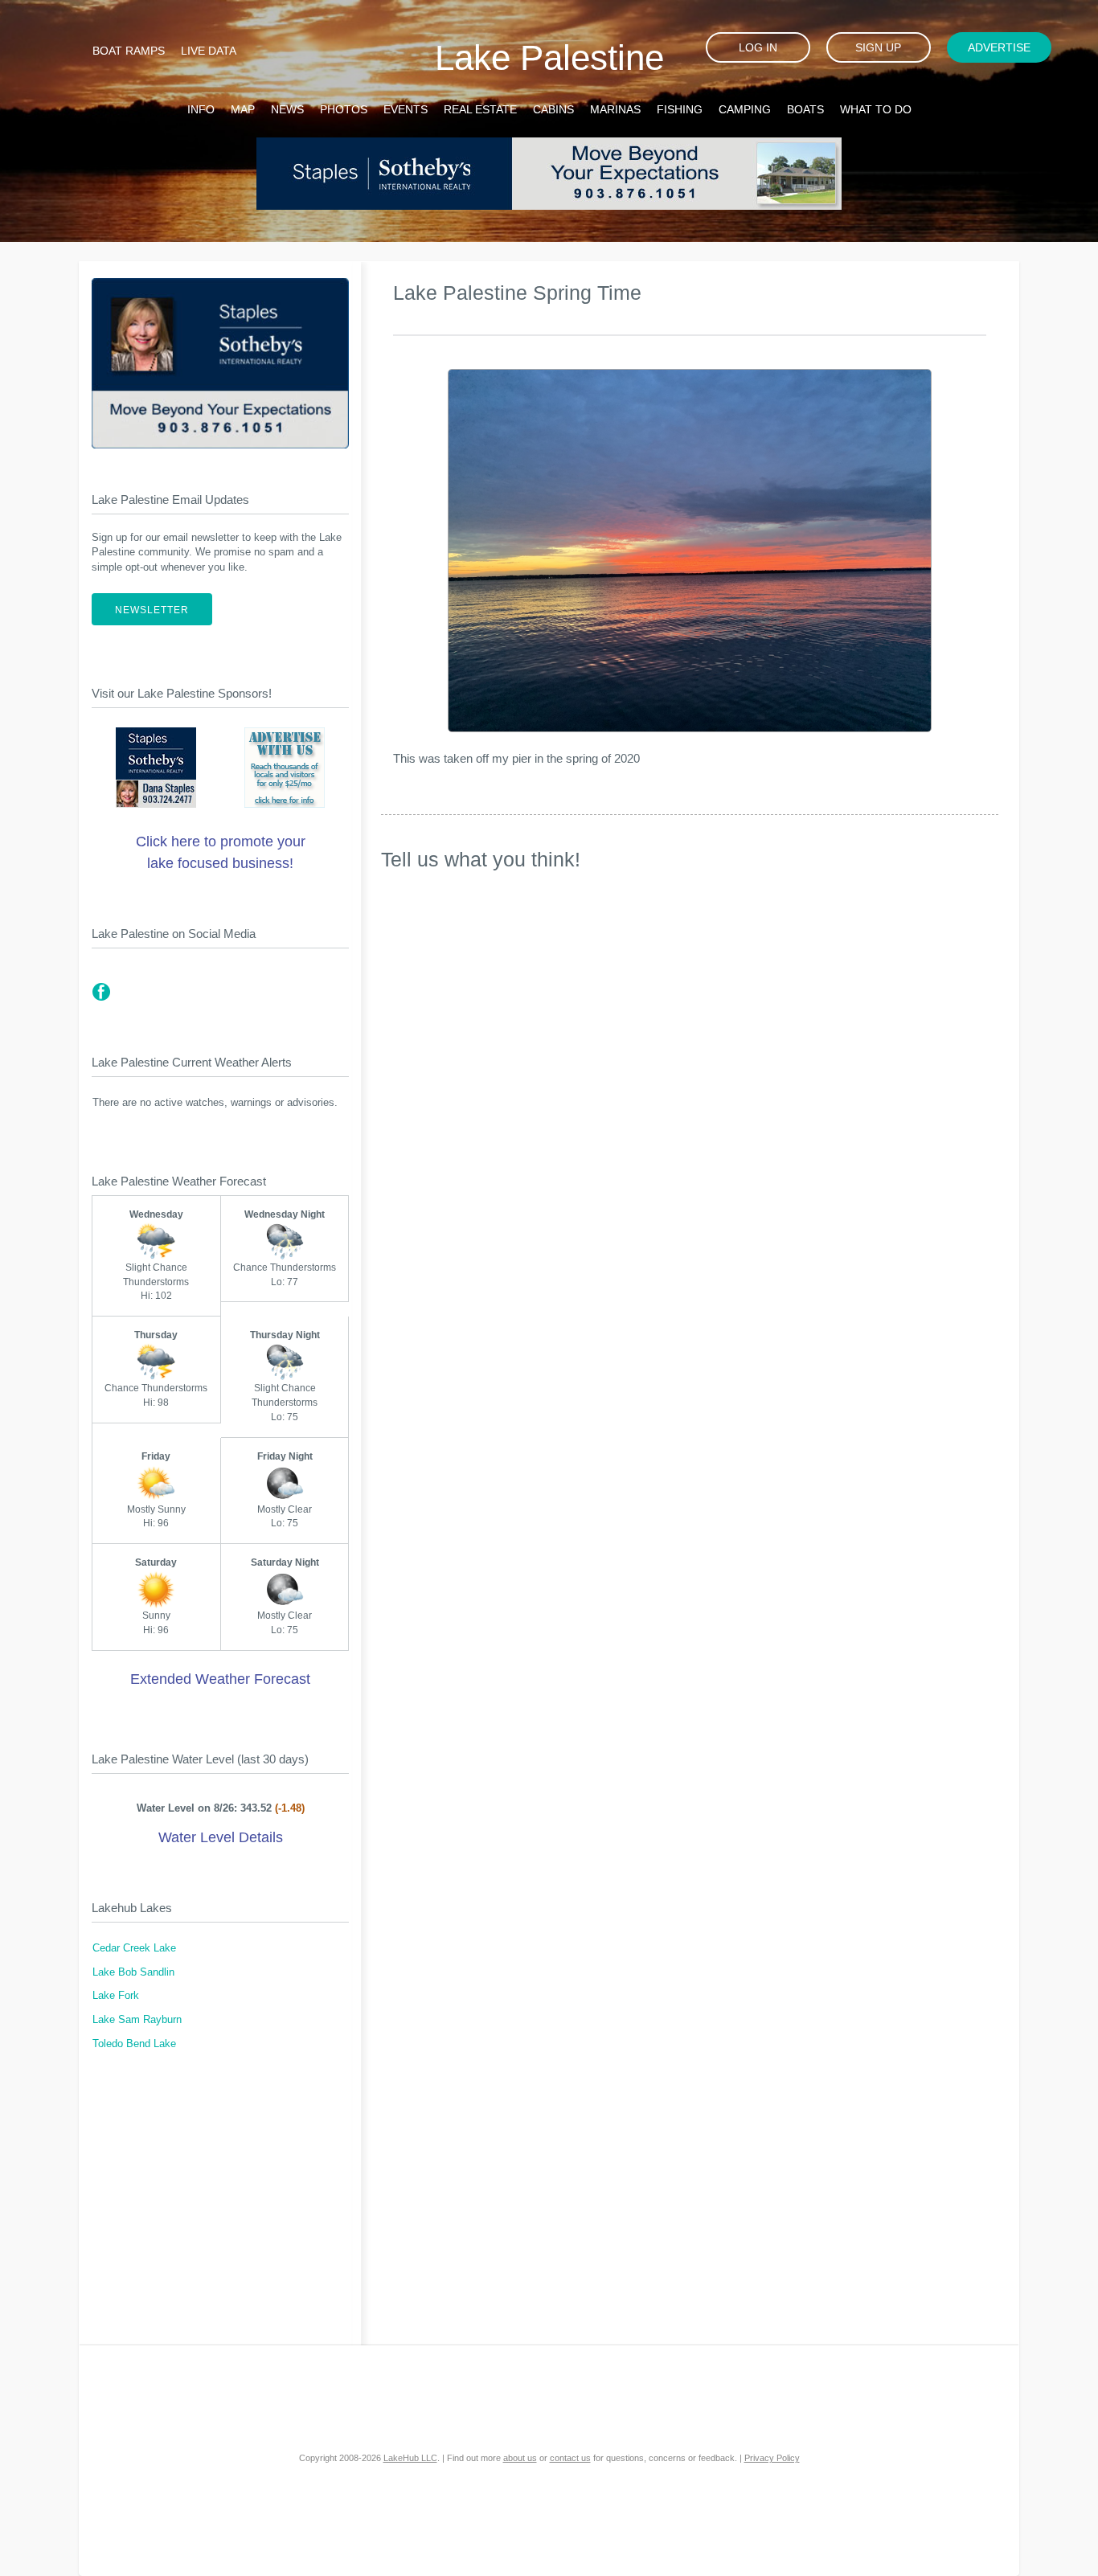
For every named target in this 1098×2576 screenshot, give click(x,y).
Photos (344, 109)
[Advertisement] (220, 2208)
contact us (570, 2458)
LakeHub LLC (410, 2458)
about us (520, 2458)
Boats (805, 109)
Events (406, 109)
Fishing (680, 109)
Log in (758, 47)
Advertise (999, 47)
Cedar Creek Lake (134, 1948)
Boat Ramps (129, 51)
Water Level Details (221, 1837)
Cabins (553, 109)
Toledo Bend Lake (134, 2044)
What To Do (876, 109)
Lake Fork (116, 1996)
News (287, 109)
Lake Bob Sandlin (133, 1972)
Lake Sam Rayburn (137, 2020)
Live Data (209, 51)
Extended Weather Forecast (220, 1679)
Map (243, 109)
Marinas (615, 109)
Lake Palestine (549, 57)
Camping (745, 109)
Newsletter (152, 610)
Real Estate (480, 109)
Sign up (878, 47)
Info (201, 109)
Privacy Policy (772, 2458)
